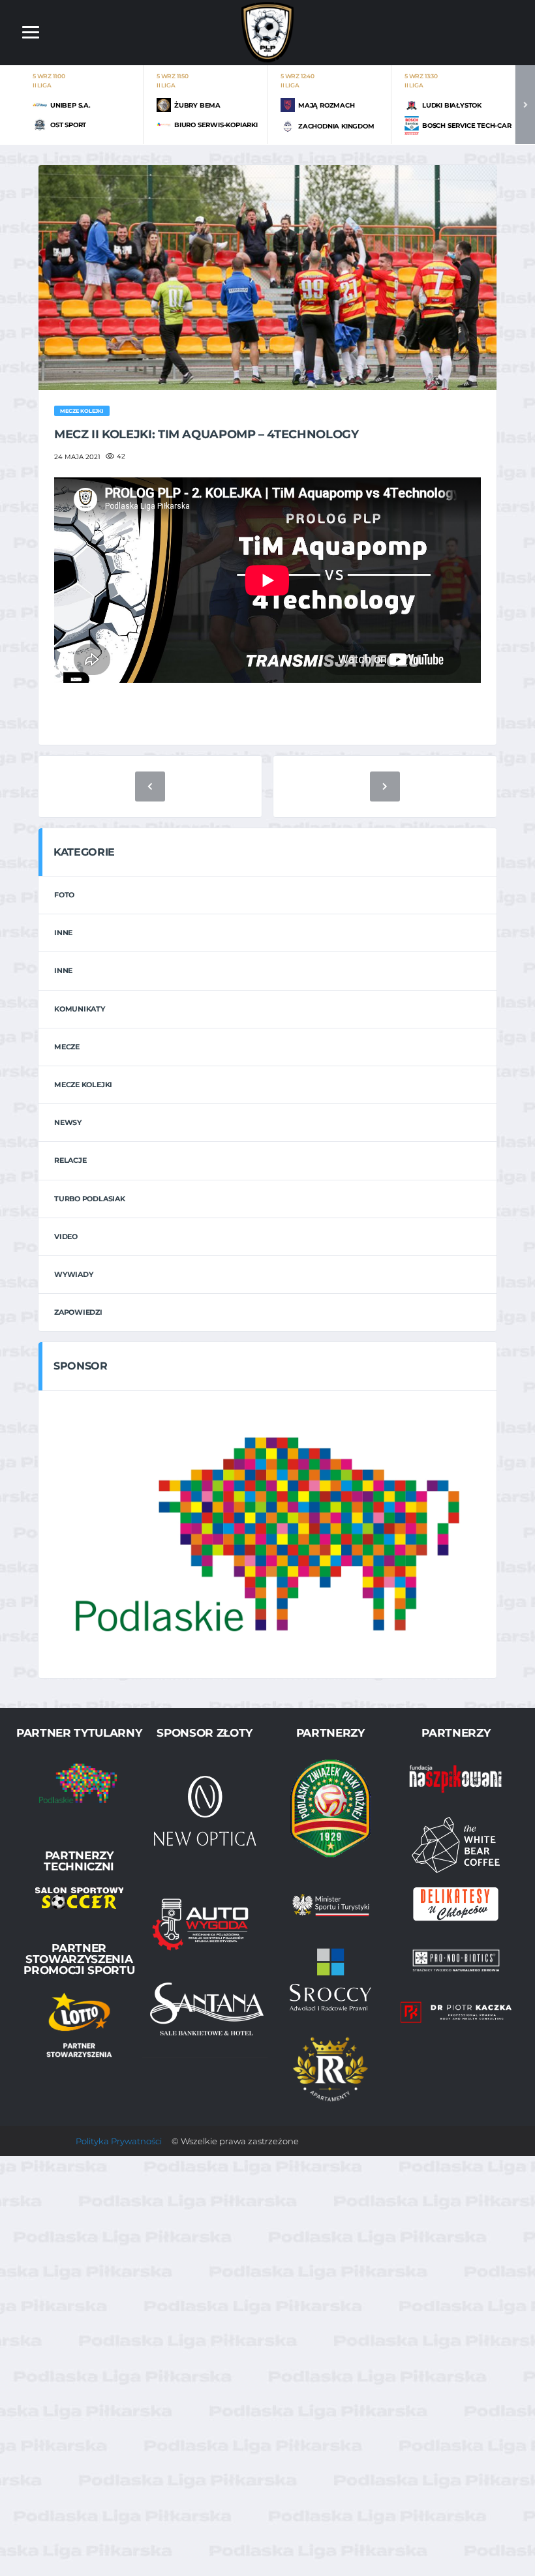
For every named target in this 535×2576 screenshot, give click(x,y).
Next (525, 105)
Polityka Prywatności (119, 2141)
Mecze (67, 1047)
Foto (64, 895)
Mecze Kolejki (83, 1085)
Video (66, 1236)
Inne (63, 933)
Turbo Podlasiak (90, 1199)
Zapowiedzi (78, 1312)
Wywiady (73, 1274)
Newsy (68, 1122)
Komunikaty (80, 1009)
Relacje (70, 1160)
